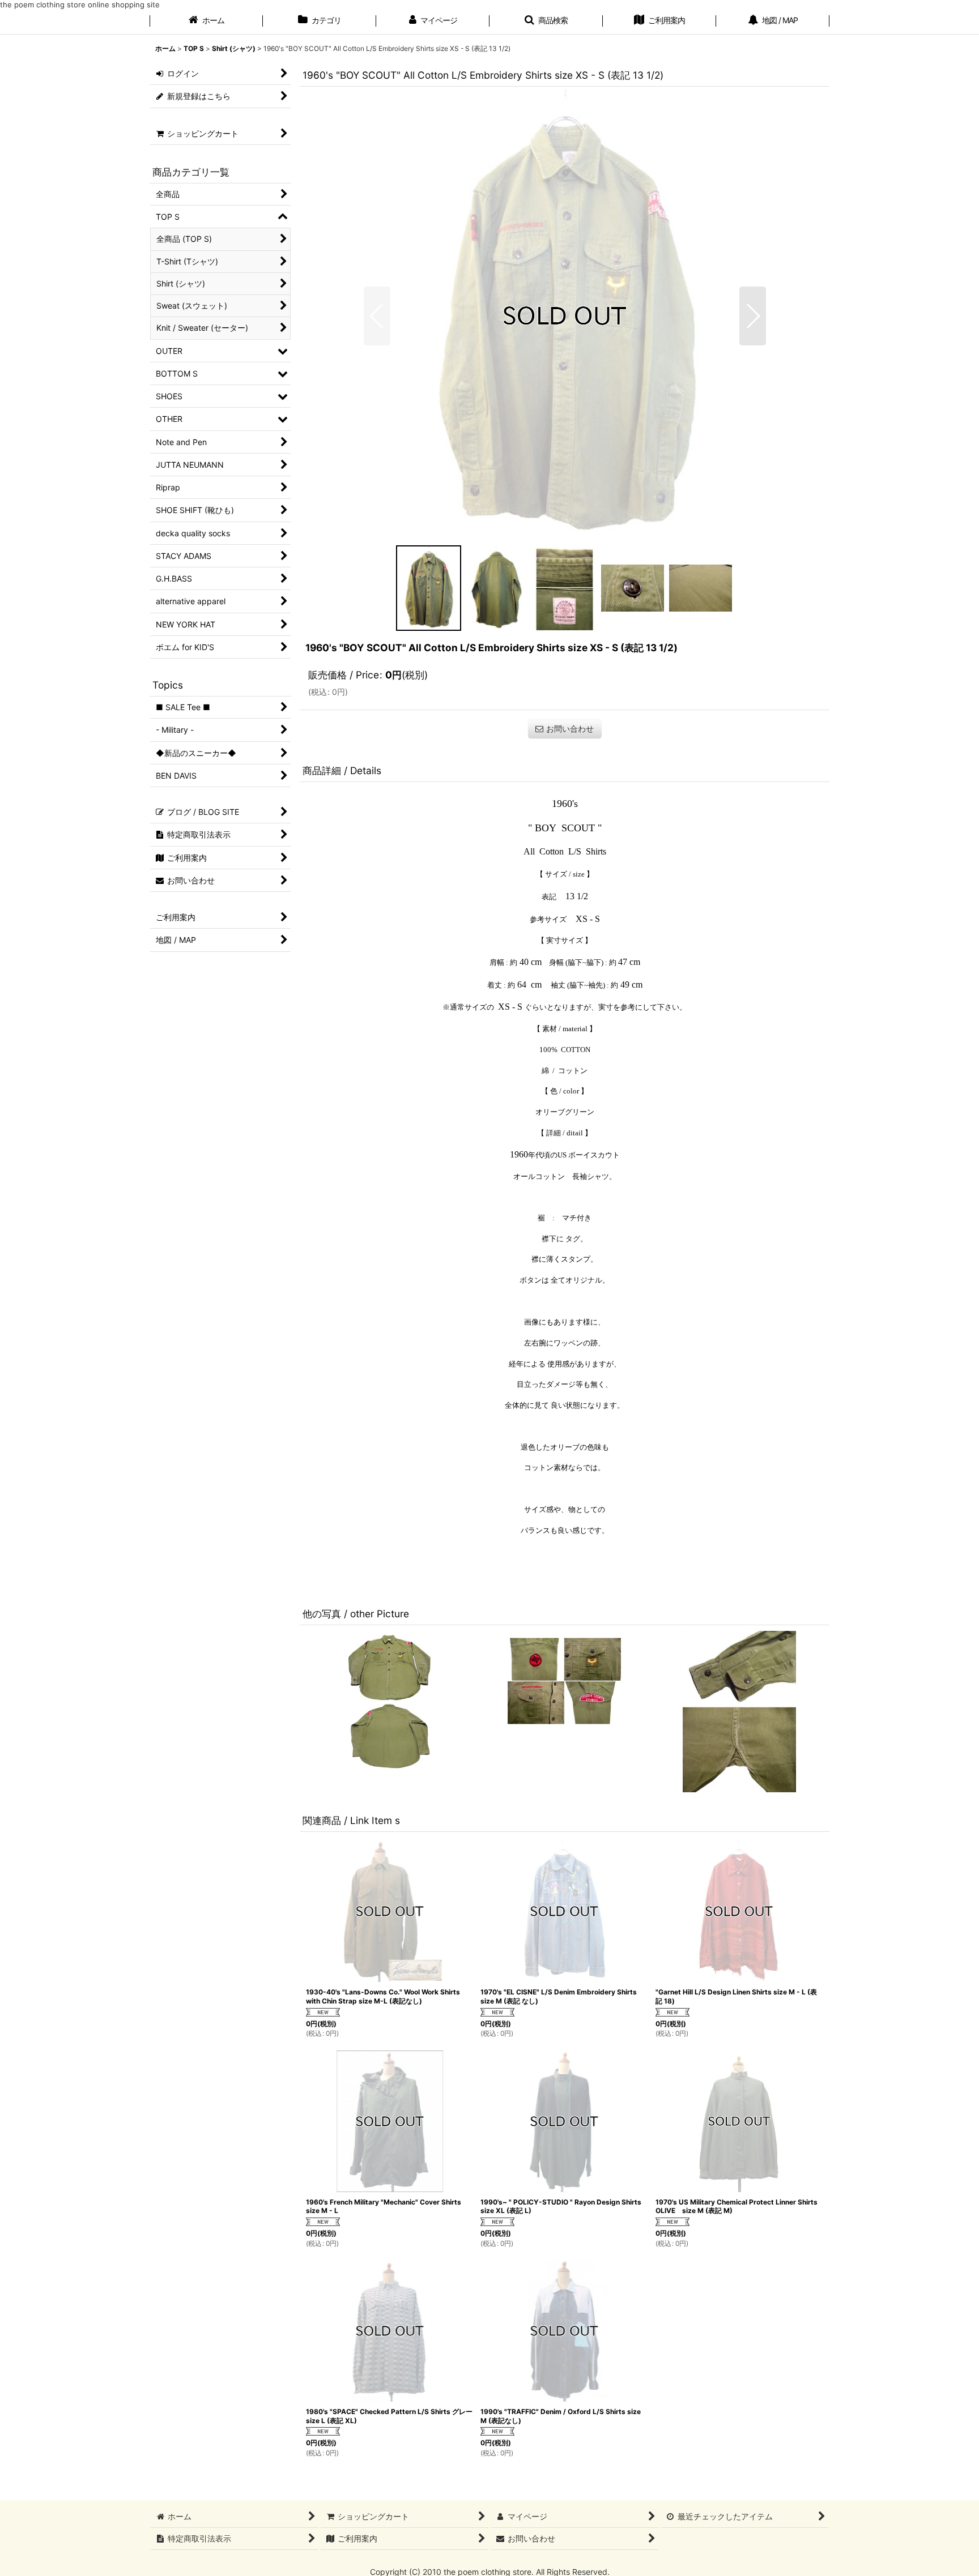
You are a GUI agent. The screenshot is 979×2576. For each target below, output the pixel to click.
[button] (546, 22)
